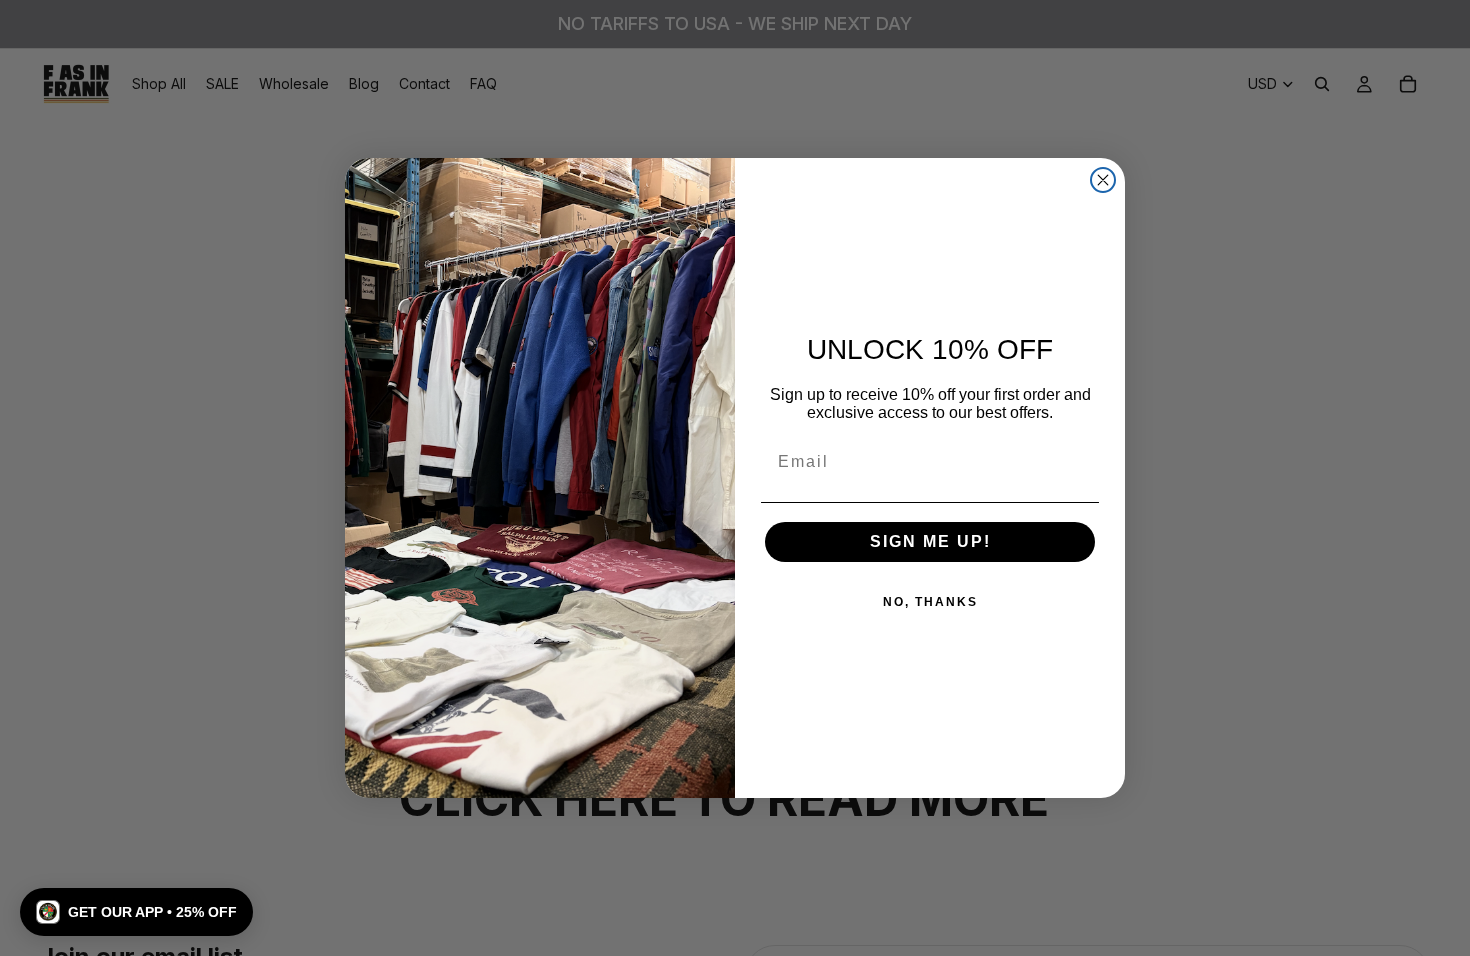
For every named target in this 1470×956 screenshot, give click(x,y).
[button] (136, 912)
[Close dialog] (1103, 180)
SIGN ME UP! (930, 541)
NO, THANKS (930, 602)
